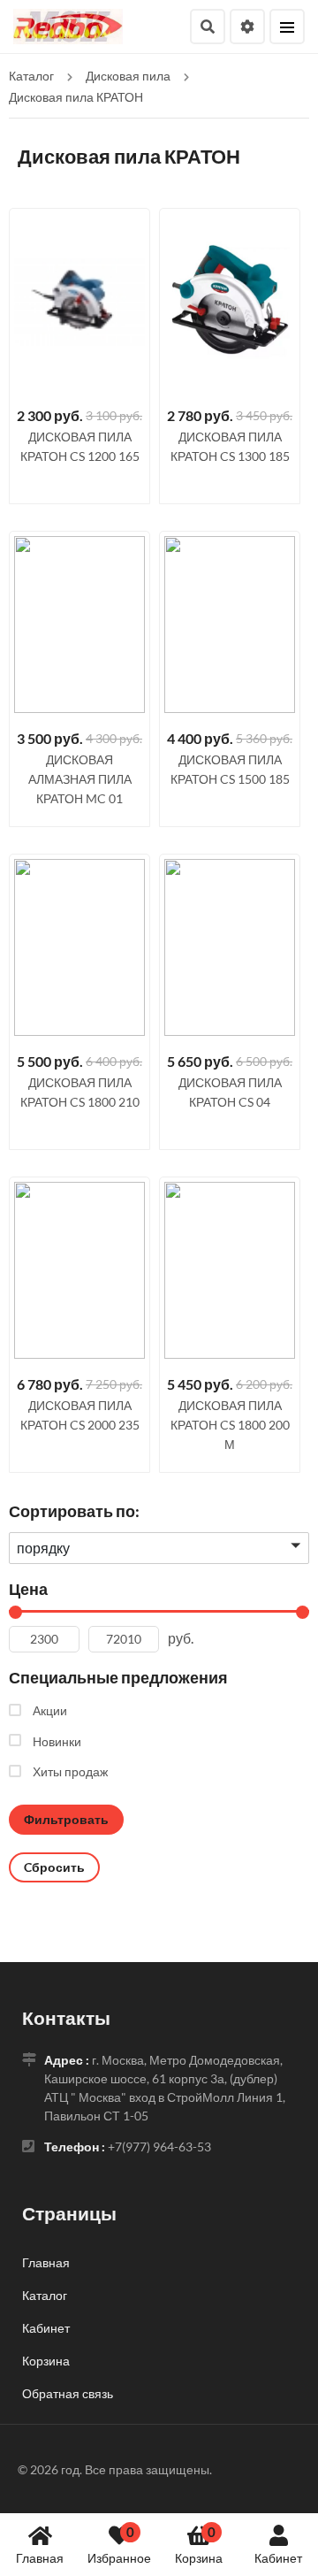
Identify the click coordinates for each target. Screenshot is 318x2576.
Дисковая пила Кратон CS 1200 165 (80, 446)
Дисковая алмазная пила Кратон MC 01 (80, 779)
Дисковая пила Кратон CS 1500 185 (230, 769)
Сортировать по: (74, 1511)
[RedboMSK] (68, 24)
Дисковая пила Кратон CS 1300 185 (230, 446)
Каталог (45, 2295)
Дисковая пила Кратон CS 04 (230, 1092)
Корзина (199, 2545)
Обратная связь (68, 2393)
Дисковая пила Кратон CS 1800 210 (80, 1092)
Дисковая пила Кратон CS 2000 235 (80, 1415)
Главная (40, 2558)
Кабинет (278, 2558)
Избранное (119, 2545)
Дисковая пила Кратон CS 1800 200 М (230, 1425)
